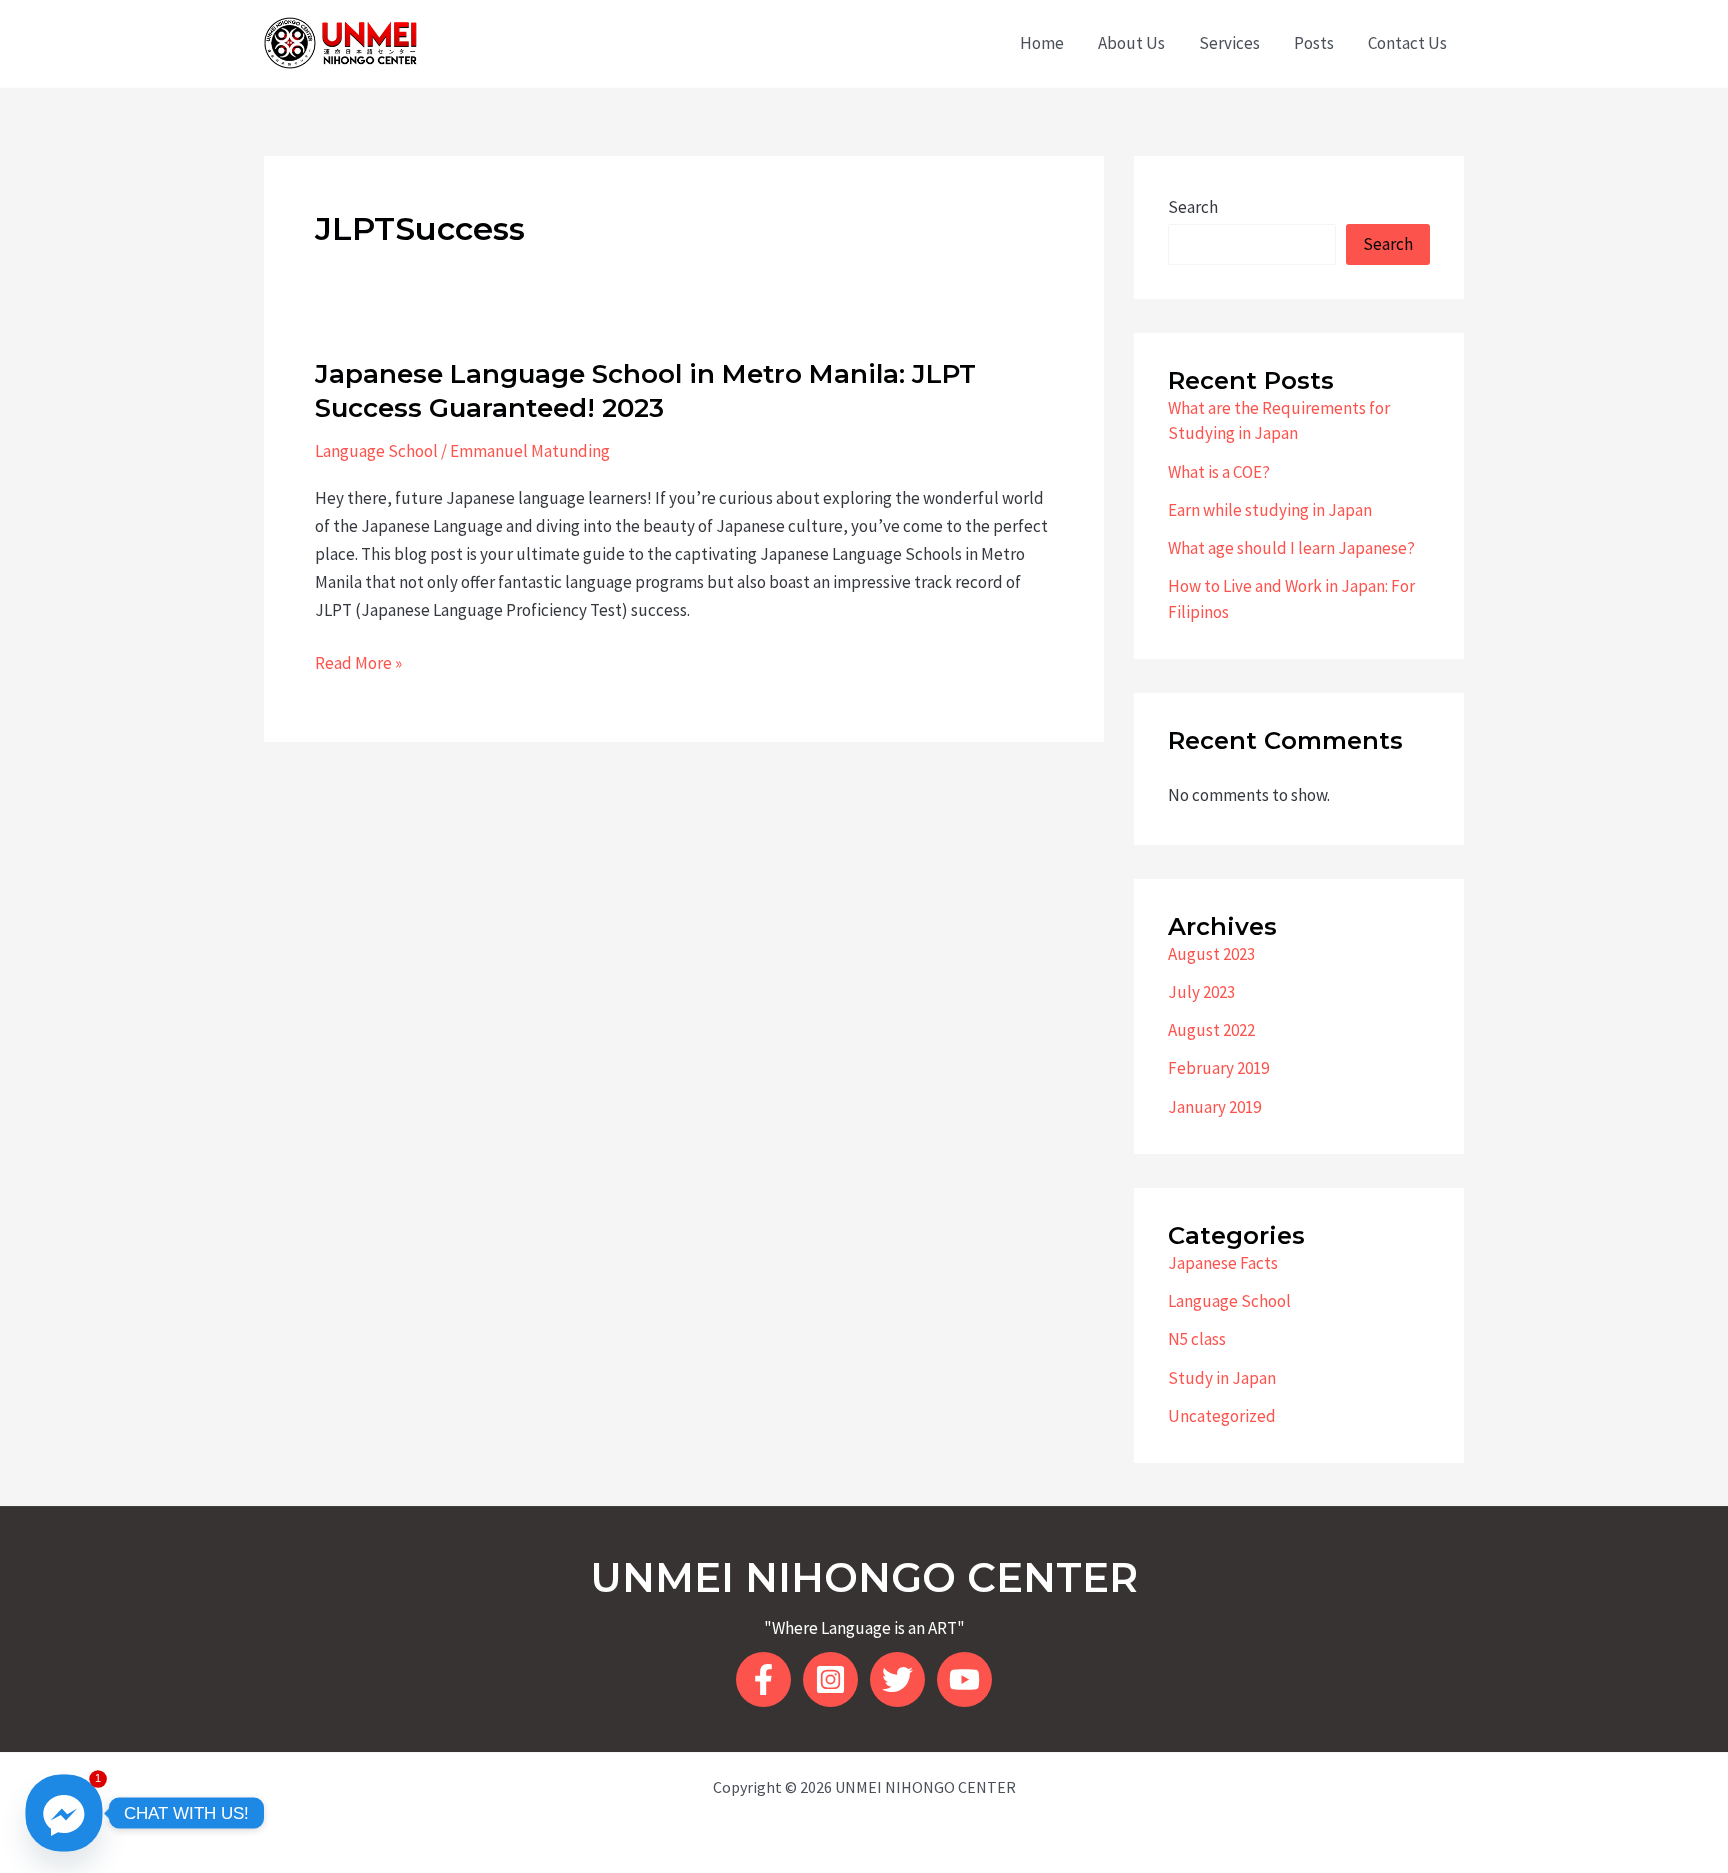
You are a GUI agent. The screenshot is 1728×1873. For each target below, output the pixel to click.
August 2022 (1211, 1030)
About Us (1131, 43)
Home (1042, 43)
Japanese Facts (1223, 1263)
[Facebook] (763, 1679)
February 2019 (1218, 1068)
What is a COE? (1219, 472)
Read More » (358, 664)
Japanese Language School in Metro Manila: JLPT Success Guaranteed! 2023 (645, 391)
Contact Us (1407, 43)
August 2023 (1211, 954)
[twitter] (897, 1679)
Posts (1314, 43)
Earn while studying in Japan (1270, 510)
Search (1193, 207)
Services (1229, 43)
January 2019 (1214, 1107)
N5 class (1197, 1339)
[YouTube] (964, 1679)
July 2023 (1201, 992)
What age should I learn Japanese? (1291, 548)
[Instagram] (830, 1679)
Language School (376, 451)
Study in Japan (1222, 1378)
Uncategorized (1222, 1416)
